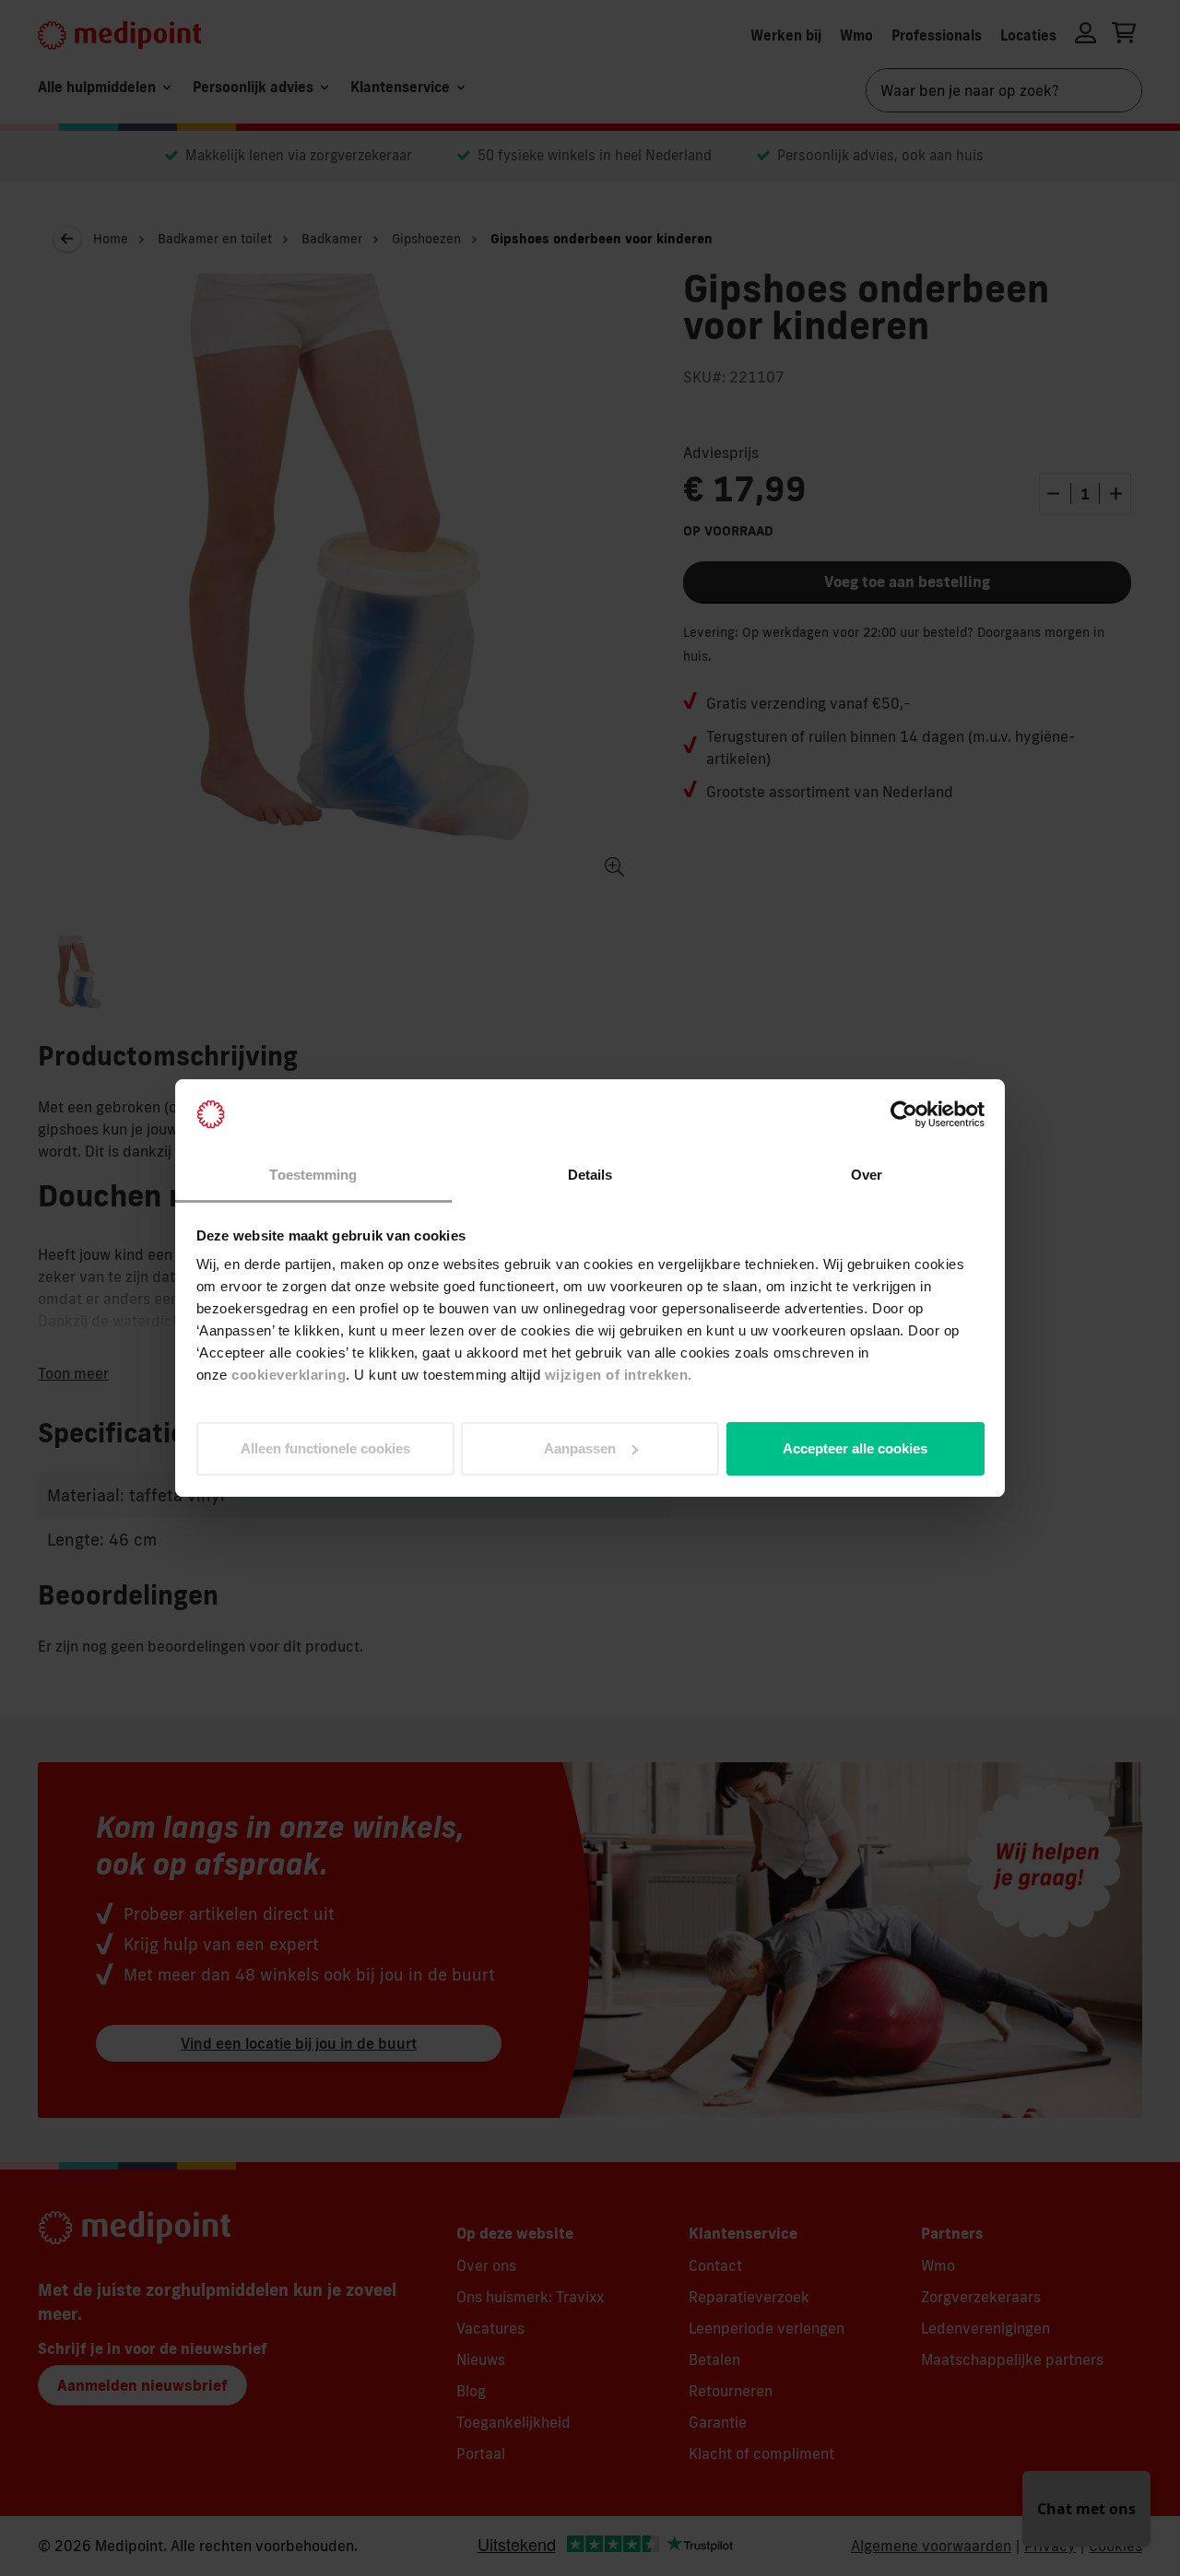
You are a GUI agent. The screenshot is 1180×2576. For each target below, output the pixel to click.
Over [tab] (867, 1175)
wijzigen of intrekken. (619, 1375)
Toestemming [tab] (313, 1175)
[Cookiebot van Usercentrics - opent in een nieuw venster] (904, 1114)
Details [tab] (590, 1175)
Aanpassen (580, 1448)
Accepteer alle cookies (855, 1448)
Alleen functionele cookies (325, 1448)
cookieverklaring (289, 1375)
